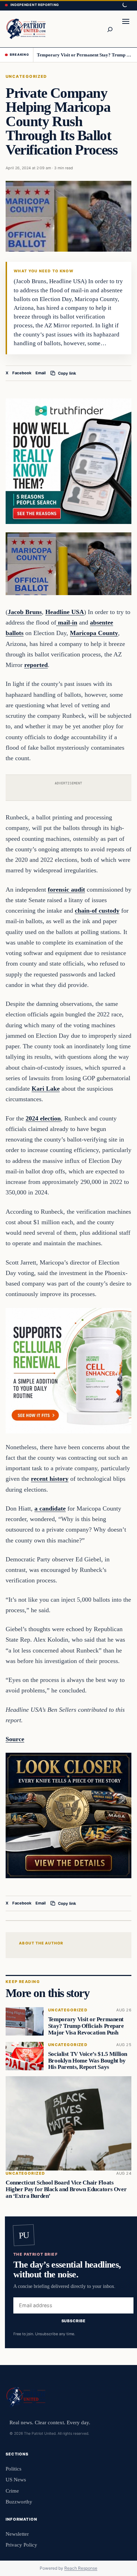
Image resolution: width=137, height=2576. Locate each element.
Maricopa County (94, 633)
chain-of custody (97, 911)
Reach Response (81, 2568)
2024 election (43, 1118)
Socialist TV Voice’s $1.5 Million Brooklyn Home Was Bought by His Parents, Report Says (88, 2061)
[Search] (110, 29)
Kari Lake (46, 1089)
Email (41, 373)
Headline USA (65, 612)
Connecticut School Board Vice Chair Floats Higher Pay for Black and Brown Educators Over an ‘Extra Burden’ (66, 2189)
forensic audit (66, 890)
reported (36, 665)
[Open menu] (126, 29)
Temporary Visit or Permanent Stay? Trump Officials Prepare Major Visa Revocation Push (84, 55)
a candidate (50, 1508)
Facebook (22, 373)
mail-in (67, 622)
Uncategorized (26, 76)
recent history (50, 1479)
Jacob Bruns (25, 612)
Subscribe (74, 2321)
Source (15, 1739)
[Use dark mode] (124, 5)
